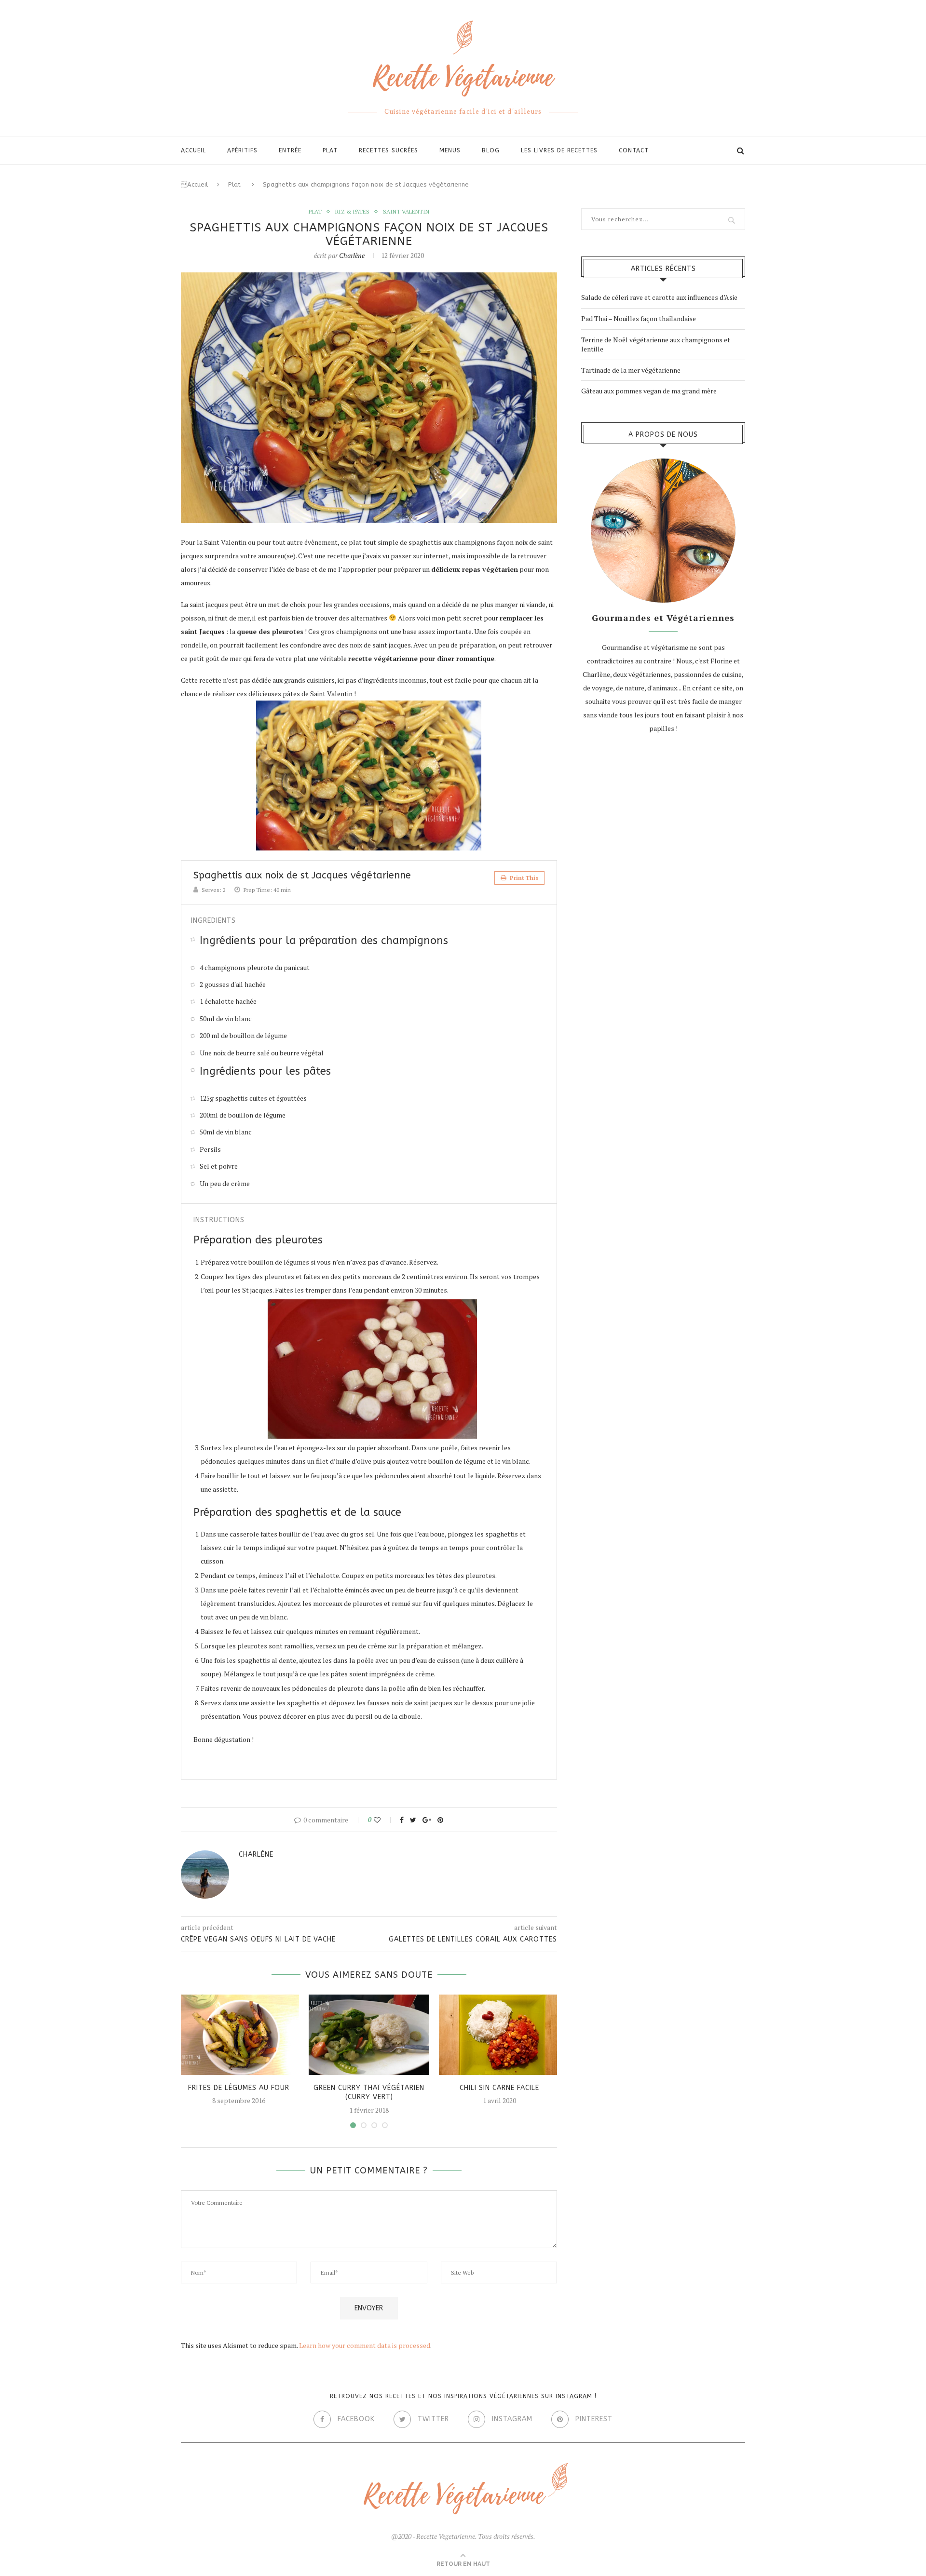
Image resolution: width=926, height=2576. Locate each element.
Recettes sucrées (388, 150)
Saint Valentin (406, 212)
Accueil (194, 184)
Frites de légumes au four (239, 2088)
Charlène (352, 255)
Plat (330, 150)
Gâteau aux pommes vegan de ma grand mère (649, 391)
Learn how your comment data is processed (365, 2345)
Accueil (193, 150)
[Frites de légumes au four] (239, 2035)
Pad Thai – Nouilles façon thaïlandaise (639, 318)
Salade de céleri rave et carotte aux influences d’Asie (659, 297)
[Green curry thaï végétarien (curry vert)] (369, 2035)
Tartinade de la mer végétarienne (631, 370)
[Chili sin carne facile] (499, 2035)
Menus (450, 150)
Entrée (290, 150)
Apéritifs (242, 150)
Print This (523, 878)
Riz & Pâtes (352, 212)
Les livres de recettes (559, 150)
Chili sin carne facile (499, 2088)
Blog (491, 150)
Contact (634, 150)
